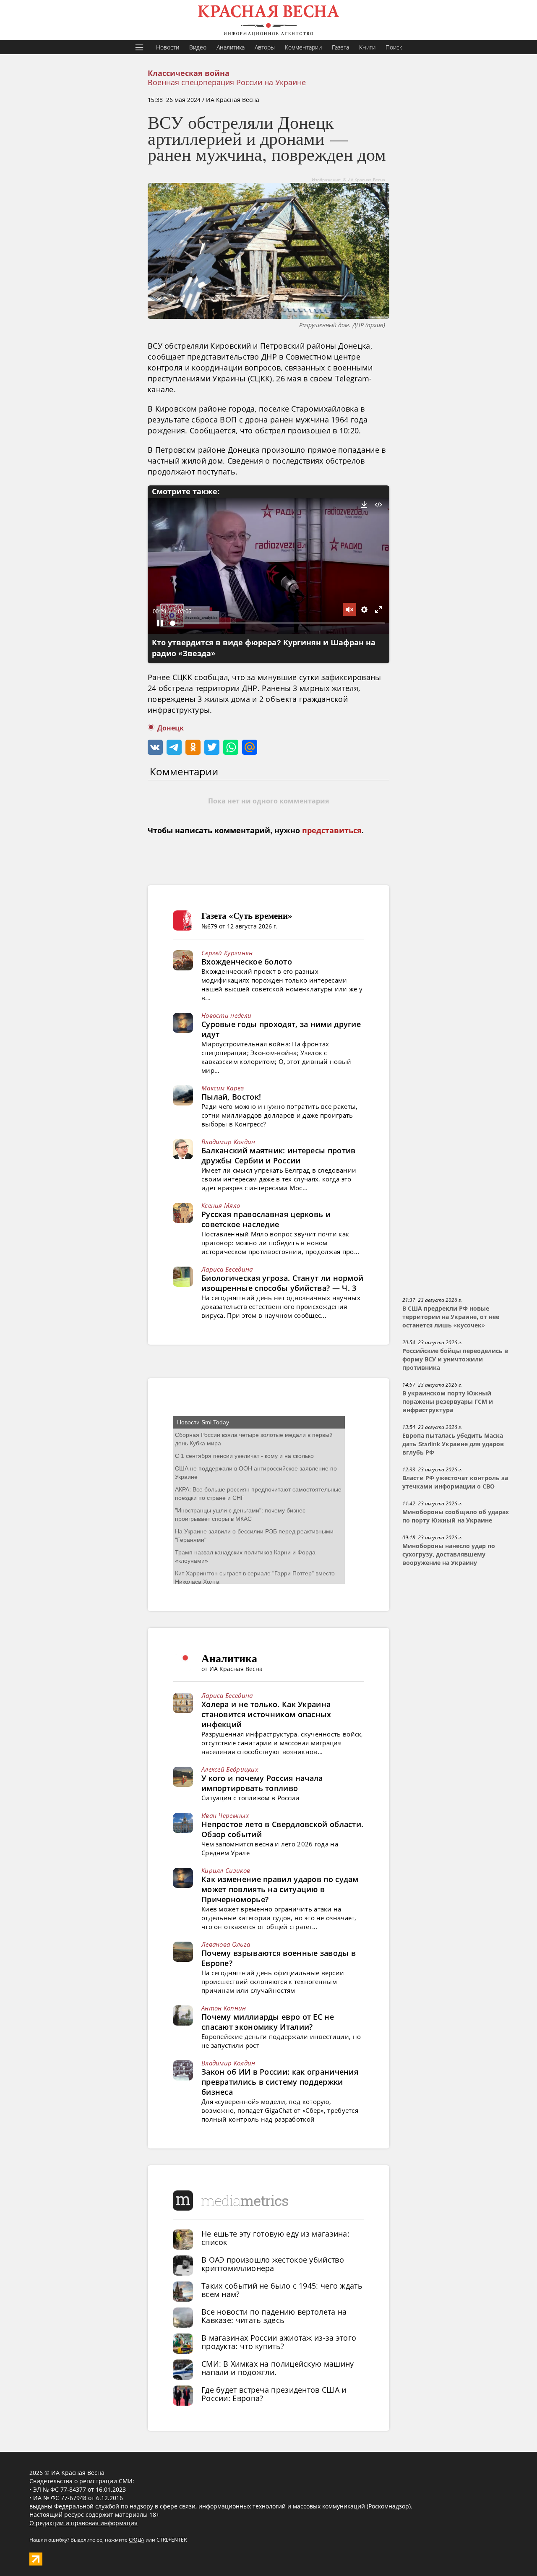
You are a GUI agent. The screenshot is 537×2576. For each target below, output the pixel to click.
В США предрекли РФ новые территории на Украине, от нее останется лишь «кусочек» (451, 1317)
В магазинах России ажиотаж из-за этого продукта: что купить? (279, 2342)
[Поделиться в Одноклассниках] (193, 747)
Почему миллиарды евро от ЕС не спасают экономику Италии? (268, 2022)
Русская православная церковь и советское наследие (266, 1219)
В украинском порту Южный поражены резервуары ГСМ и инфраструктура (448, 1402)
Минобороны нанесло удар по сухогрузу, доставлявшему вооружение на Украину (449, 1554)
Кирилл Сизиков (226, 1870)
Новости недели (226, 1015)
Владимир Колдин (228, 1142)
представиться (332, 831)
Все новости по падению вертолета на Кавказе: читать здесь (274, 2316)
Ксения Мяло (221, 1205)
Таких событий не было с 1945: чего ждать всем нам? (282, 2290)
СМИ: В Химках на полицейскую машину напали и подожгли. (278, 2368)
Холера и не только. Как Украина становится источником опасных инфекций (266, 1714)
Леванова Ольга (226, 1944)
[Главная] (268, 20)
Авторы (265, 47)
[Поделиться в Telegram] (174, 747)
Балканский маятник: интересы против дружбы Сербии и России (279, 1155)
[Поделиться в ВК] (155, 747)
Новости (168, 47)
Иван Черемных (225, 1815)
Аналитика (231, 47)
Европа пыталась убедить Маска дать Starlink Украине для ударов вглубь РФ (453, 1444)
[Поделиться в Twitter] (212, 747)
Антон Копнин (224, 2008)
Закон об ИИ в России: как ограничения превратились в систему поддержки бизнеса (280, 2082)
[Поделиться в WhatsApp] (231, 747)
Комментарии (303, 47)
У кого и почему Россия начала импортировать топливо (262, 1783)
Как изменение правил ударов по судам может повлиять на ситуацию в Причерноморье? (280, 1889)
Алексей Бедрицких (230, 1769)
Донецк (171, 728)
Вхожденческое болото (247, 962)
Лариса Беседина (227, 1269)
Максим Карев (223, 1088)
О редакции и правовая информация (83, 2523)
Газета (340, 47)
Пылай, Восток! (231, 1097)
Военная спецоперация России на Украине (227, 82)
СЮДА (137, 2540)
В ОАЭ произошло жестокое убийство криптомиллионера (273, 2264)
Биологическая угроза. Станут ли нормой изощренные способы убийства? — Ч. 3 (282, 1283)
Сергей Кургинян (227, 953)
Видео (198, 47)
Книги (367, 47)
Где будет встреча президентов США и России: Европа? (274, 2394)
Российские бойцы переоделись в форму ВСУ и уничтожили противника (455, 1359)
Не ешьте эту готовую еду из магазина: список (275, 2238)
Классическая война (189, 73)
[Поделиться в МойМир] (250, 747)
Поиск (394, 47)
